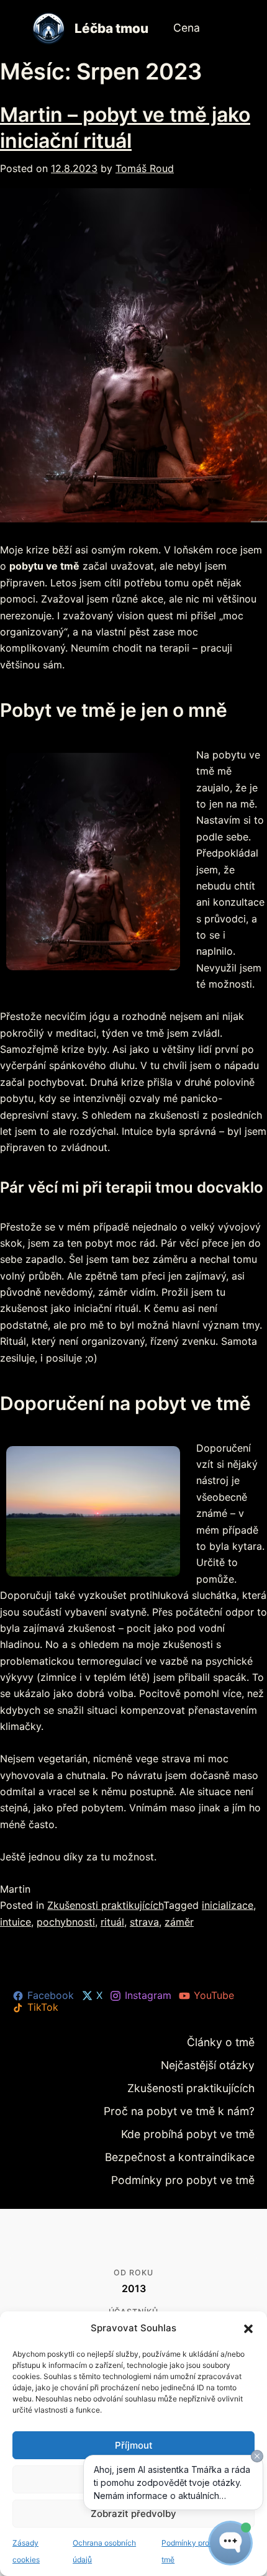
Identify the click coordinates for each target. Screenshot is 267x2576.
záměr (179, 1922)
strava (144, 1922)
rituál (112, 1922)
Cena (185, 28)
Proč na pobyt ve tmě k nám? (195, 2106)
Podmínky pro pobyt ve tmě (198, 2170)
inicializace (228, 1905)
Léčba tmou (111, 28)
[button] (248, 2329)
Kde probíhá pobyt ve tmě (201, 2127)
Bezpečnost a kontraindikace (195, 2148)
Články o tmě (228, 2041)
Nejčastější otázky (217, 2063)
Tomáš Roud (145, 168)
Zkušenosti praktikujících (105, 1905)
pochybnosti (66, 1922)
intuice (16, 1922)
